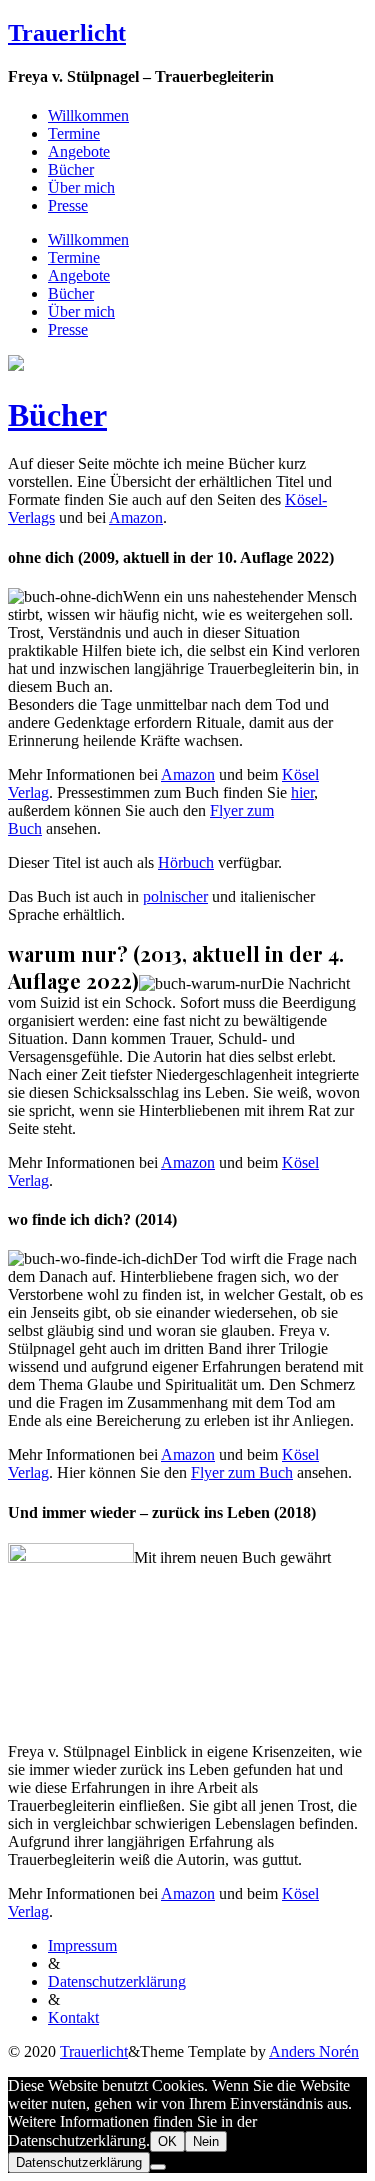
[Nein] (158, 2167)
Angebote (79, 151)
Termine (74, 133)
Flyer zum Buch (242, 1472)
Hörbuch (186, 862)
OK (167, 2141)
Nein (206, 2141)
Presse (68, 205)
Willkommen (88, 115)
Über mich (81, 187)
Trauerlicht (67, 33)
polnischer (175, 896)
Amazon (136, 517)
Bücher (71, 169)
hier (302, 792)
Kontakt (73, 2017)
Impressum (82, 1945)
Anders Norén (314, 2051)
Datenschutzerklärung (117, 1981)
